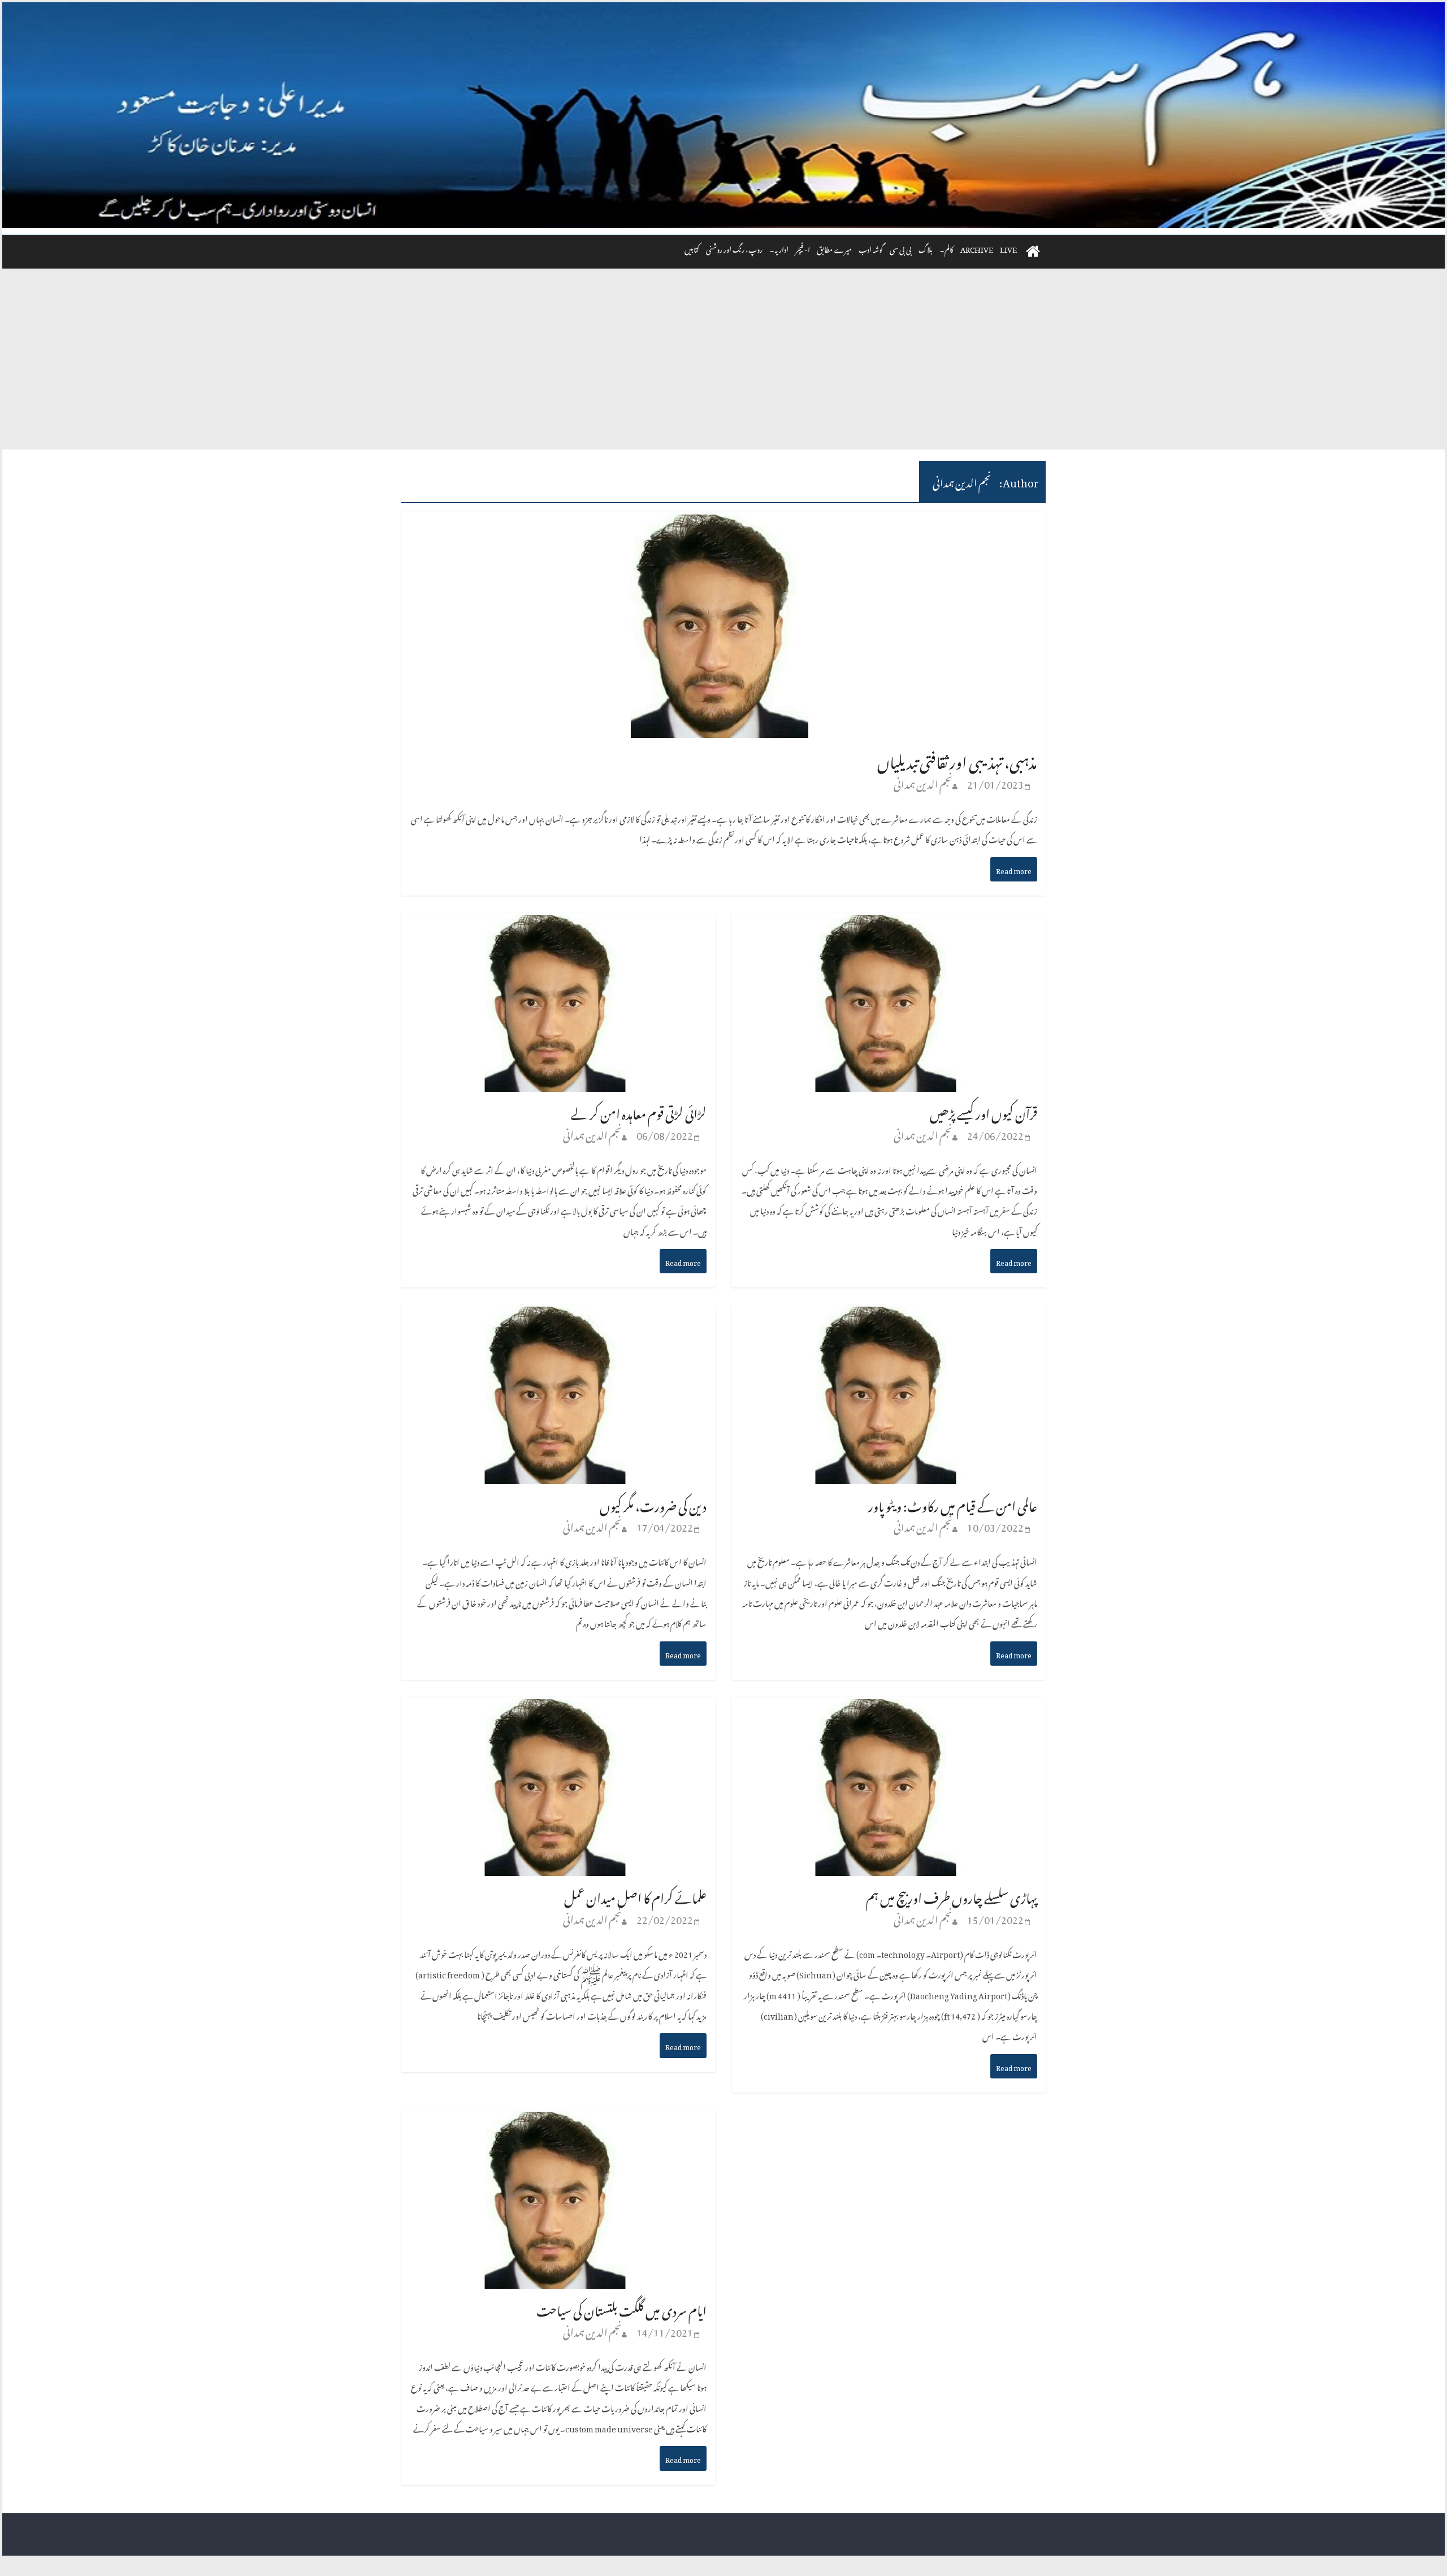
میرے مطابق (834, 248)
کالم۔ (946, 248)
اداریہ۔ (779, 248)
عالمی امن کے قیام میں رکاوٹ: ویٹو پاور (953, 1504)
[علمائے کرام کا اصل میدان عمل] (558, 1708)
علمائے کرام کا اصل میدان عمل (635, 1896)
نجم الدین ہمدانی (923, 782)
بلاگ (926, 248)
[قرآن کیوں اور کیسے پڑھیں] (889, 924)
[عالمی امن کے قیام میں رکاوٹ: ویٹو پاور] (889, 1316)
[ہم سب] (723, 115)
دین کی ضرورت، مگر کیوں (653, 1504)
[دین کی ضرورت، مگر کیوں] (558, 1316)
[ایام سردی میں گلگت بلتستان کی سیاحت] (558, 2121)
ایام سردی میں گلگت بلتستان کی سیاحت (621, 2308)
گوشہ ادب (871, 248)
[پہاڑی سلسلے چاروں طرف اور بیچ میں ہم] (889, 1708)
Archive (977, 248)
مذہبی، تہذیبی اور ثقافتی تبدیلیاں (957, 759)
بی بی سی (901, 248)
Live (1008, 248)
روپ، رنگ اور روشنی (734, 248)
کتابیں (692, 248)
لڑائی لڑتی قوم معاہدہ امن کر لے (639, 1111)
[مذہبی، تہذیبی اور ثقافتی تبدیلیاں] (723, 523)
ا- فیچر (803, 248)
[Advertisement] (723, 365)
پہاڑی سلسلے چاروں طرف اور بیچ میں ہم (952, 1896)
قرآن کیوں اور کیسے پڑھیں (984, 1111)
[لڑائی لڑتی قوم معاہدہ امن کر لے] (558, 924)
